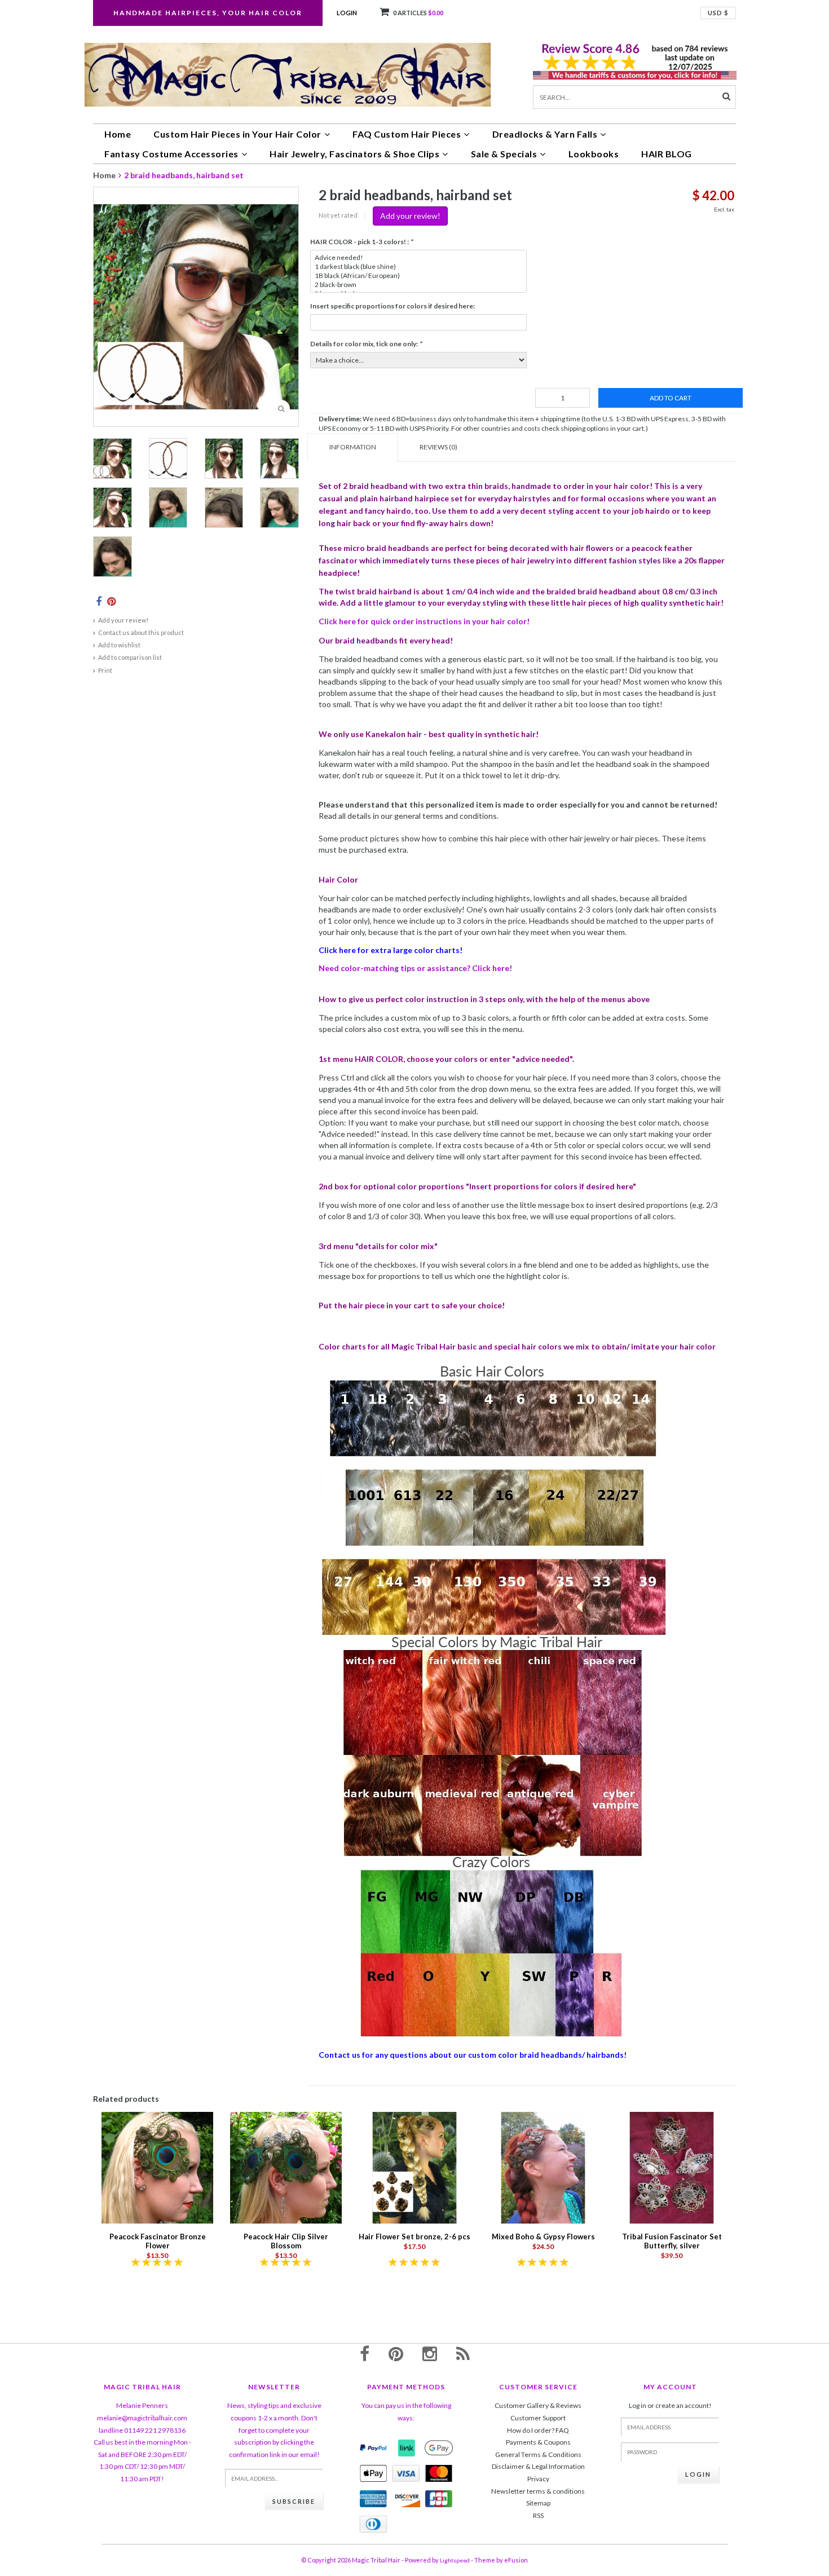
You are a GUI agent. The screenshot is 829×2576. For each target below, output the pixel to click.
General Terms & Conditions (538, 2454)
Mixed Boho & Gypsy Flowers (543, 2237)
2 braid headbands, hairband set (184, 175)
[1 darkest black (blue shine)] (418, 267)
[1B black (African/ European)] (418, 276)
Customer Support (538, 2418)
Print (105, 670)
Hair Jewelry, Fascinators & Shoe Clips (354, 154)
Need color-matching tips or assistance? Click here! (415, 968)
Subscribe (294, 2501)
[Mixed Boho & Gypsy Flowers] (543, 2167)
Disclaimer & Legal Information (538, 2466)
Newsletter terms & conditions (538, 2491)
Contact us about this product (141, 632)
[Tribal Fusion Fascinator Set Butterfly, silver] (672, 2167)
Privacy (538, 2479)
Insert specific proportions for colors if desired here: (393, 306)
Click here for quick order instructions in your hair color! (424, 621)
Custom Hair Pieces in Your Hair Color (237, 134)
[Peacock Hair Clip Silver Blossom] (286, 2167)
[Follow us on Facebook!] (365, 2353)
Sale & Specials (504, 154)
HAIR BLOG (667, 154)
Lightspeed (455, 2560)
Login (347, 13)
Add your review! (123, 620)
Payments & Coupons (538, 2442)
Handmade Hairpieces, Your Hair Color (208, 13)
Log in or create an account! (670, 2405)
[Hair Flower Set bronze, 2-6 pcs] (414, 2167)
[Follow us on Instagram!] (430, 2353)
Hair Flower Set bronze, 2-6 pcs (414, 2237)
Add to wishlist (119, 645)
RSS (538, 2515)
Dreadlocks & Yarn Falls (545, 134)
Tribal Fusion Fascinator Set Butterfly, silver (672, 2241)
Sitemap (538, 2503)
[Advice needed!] (418, 258)
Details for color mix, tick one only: (366, 344)
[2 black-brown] (418, 285)
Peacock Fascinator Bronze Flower (158, 2241)
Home (118, 134)
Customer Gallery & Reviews (538, 2405)
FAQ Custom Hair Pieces (407, 134)
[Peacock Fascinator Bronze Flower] (157, 2167)
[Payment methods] (373, 2448)
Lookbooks (594, 154)
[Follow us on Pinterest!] (396, 2353)
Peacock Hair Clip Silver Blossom (286, 2241)
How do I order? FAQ (538, 2430)
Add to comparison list (130, 657)
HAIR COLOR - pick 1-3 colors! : (361, 242)
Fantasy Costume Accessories (171, 154)
